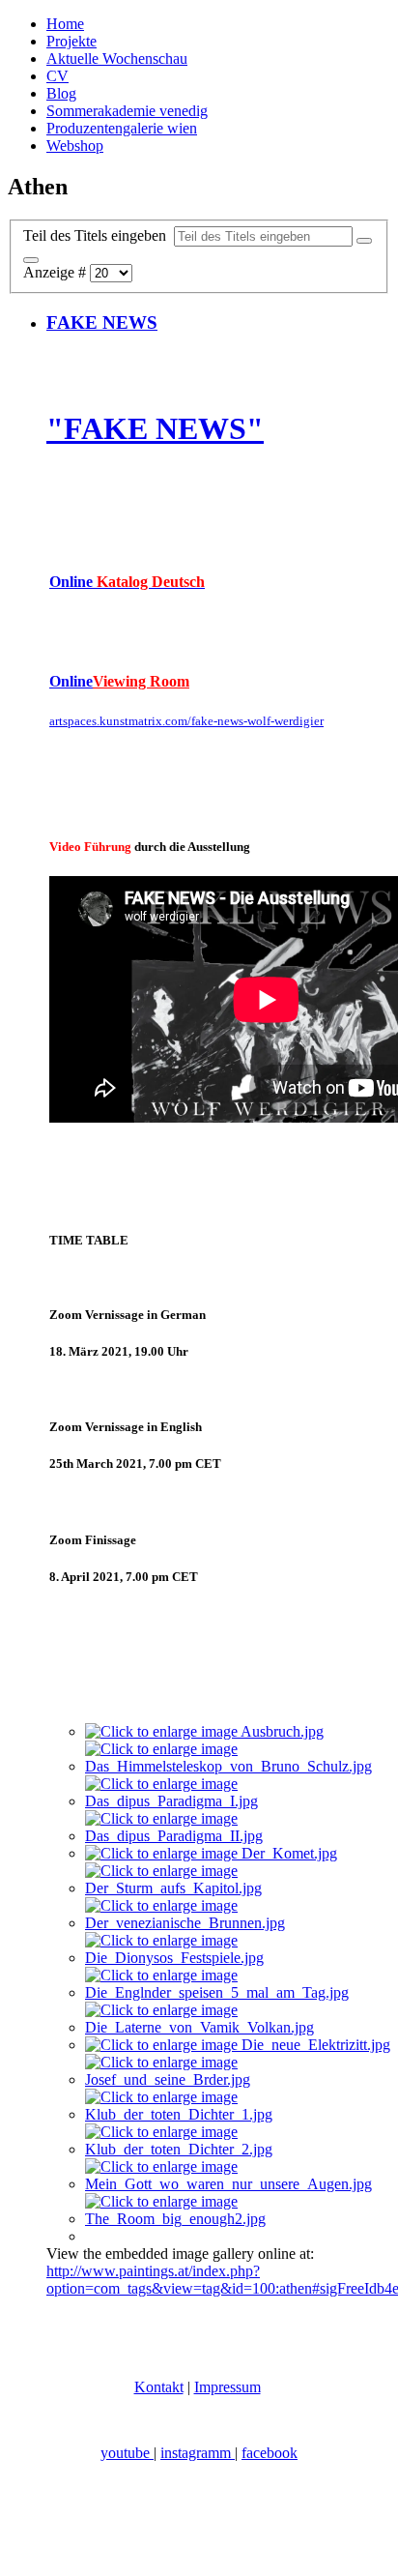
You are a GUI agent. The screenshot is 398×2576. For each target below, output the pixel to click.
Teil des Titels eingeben (99, 235)
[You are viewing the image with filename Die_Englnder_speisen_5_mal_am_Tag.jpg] (238, 1992)
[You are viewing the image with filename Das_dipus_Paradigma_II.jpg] (238, 1836)
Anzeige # (57, 272)
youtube (127, 2453)
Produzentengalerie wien (122, 128)
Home (65, 24)
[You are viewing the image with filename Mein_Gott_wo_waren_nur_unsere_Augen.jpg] (238, 2184)
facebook (270, 2453)
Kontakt (159, 2387)
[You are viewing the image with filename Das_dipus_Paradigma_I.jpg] (238, 1801)
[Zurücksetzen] (31, 260)
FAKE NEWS (102, 322)
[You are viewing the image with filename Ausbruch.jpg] (204, 1731)
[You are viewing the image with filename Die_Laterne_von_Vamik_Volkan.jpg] (238, 2027)
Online (127, 582)
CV (57, 76)
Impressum (227, 2387)
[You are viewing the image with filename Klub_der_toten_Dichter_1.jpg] (238, 2114)
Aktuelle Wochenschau (117, 59)
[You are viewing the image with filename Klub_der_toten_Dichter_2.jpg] (238, 2149)
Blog (61, 93)
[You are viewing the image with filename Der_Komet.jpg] (211, 1853)
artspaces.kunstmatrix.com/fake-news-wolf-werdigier (186, 721)
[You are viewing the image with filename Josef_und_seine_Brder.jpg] (238, 2079)
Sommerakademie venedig (127, 111)
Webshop (75, 146)
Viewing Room (141, 681)
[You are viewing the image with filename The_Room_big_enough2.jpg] (238, 2219)
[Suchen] (364, 241)
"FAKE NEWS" (155, 428)
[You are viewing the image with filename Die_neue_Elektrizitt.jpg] (238, 2045)
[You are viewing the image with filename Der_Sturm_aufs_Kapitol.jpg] (238, 1888)
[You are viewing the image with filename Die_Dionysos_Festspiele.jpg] (238, 1958)
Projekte (71, 41)
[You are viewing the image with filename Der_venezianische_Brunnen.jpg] (238, 1923)
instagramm (198, 2453)
